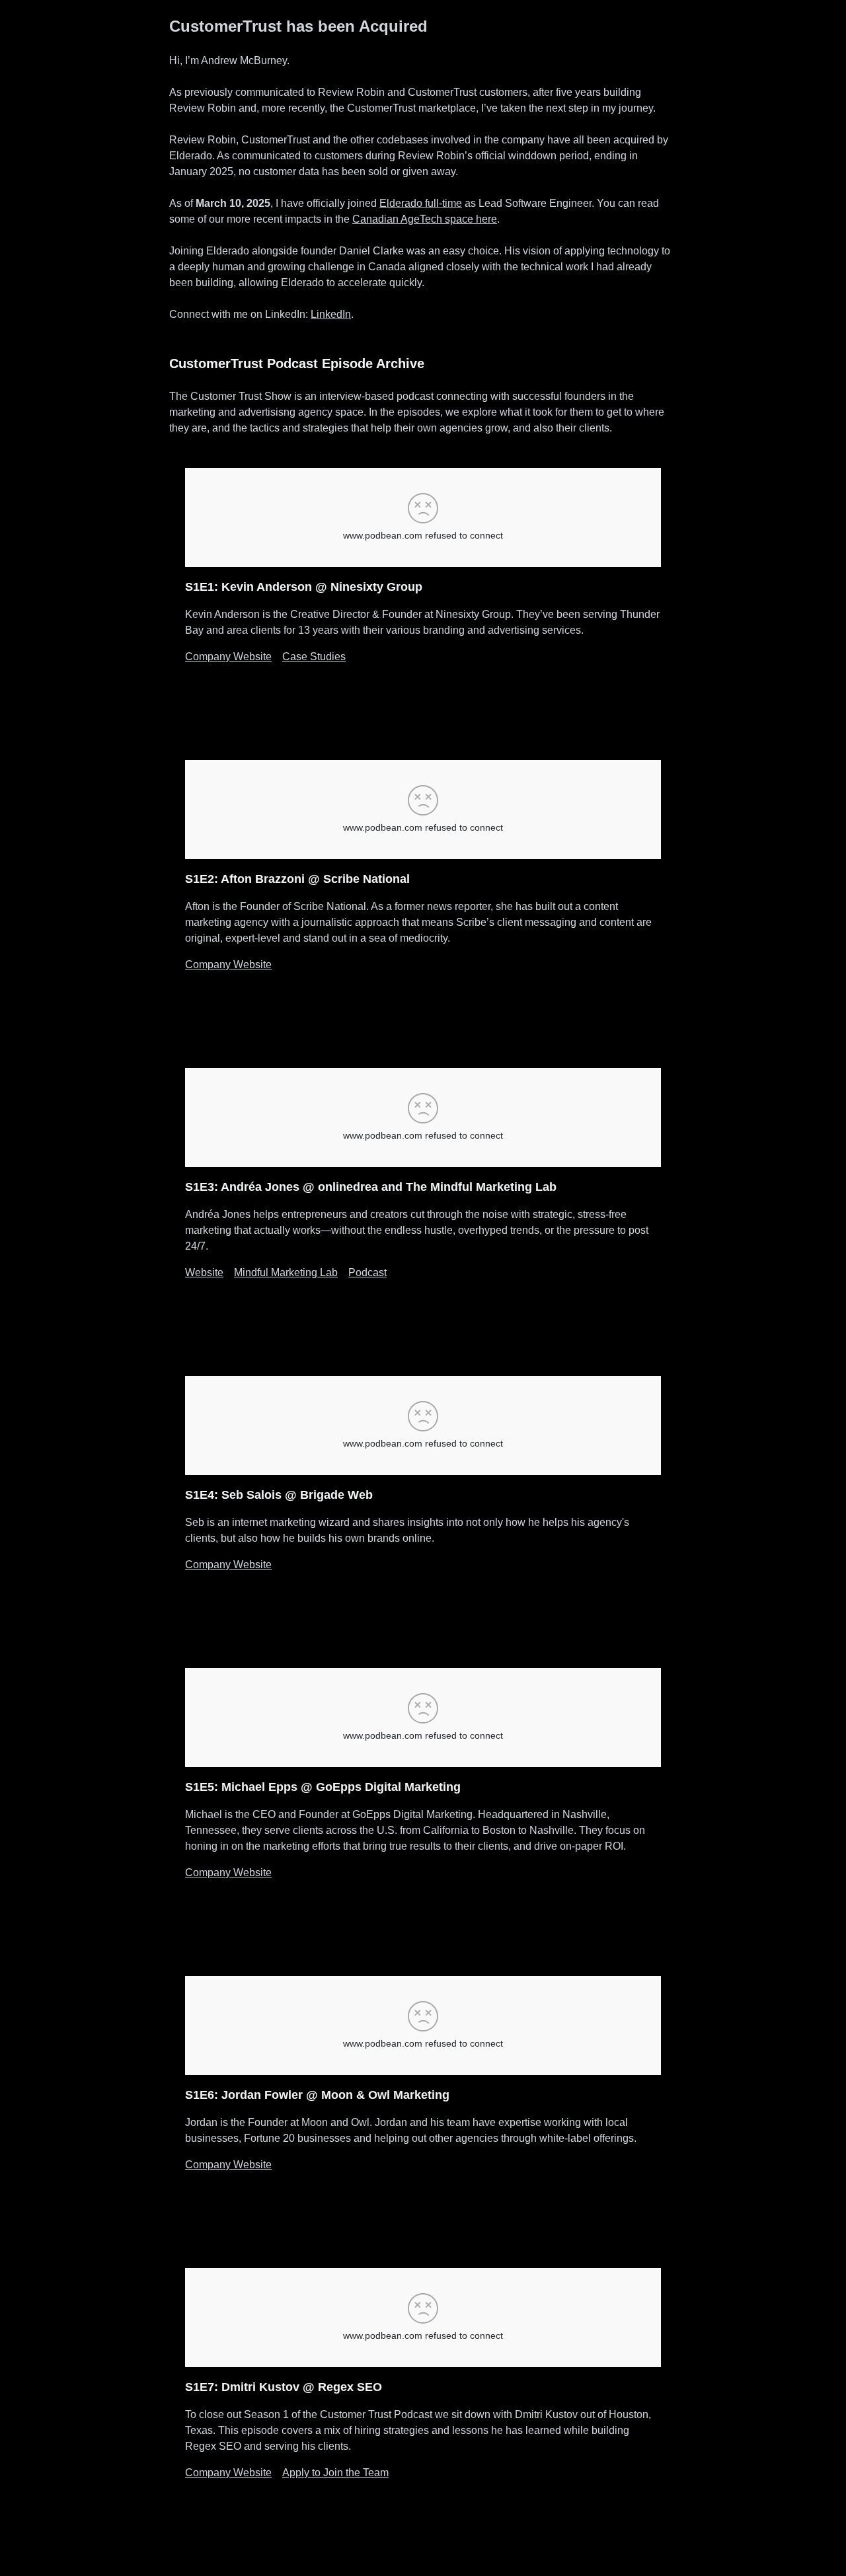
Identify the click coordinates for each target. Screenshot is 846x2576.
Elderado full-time (421, 203)
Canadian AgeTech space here (425, 219)
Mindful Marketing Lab (286, 1272)
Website (204, 1272)
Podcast (367, 1272)
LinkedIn (331, 314)
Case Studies (314, 657)
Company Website (228, 657)
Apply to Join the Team (335, 2473)
